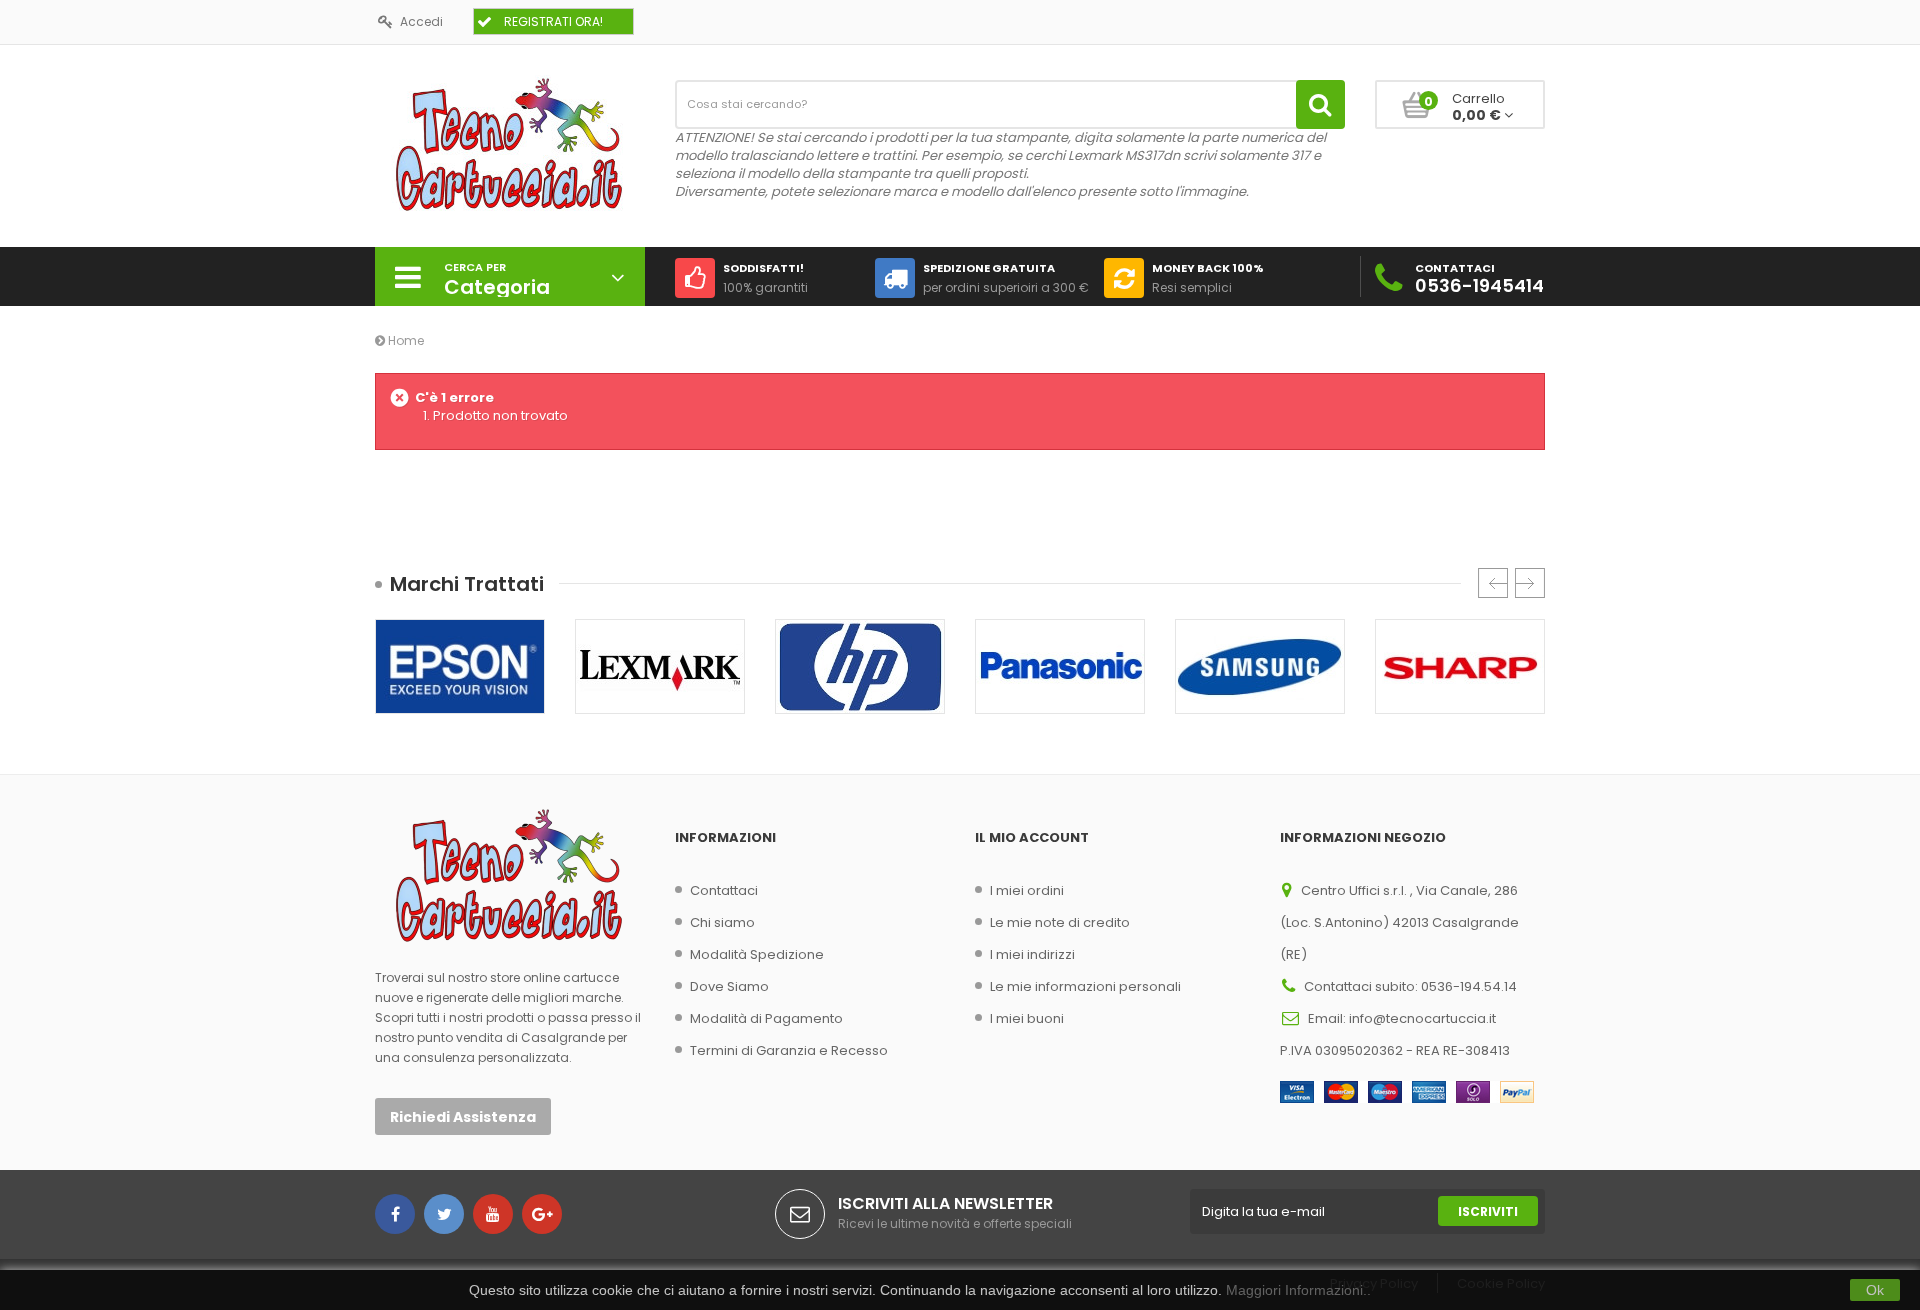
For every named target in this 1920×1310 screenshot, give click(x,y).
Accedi (421, 21)
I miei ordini (1027, 890)
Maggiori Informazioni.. (1298, 1290)
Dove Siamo (729, 986)
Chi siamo (722, 922)
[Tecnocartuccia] (510, 143)
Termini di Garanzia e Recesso (789, 1050)
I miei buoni (1027, 1018)
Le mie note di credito (1060, 922)
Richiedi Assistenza (463, 1117)
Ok (1875, 1290)
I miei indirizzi (1032, 954)
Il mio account (1032, 837)
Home (404, 340)
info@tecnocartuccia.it (1422, 1018)
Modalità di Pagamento (766, 1018)
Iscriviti (1488, 1211)
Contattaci (724, 890)
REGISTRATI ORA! (553, 21)
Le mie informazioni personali (1085, 986)
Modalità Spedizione (757, 954)
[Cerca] (1320, 104)
